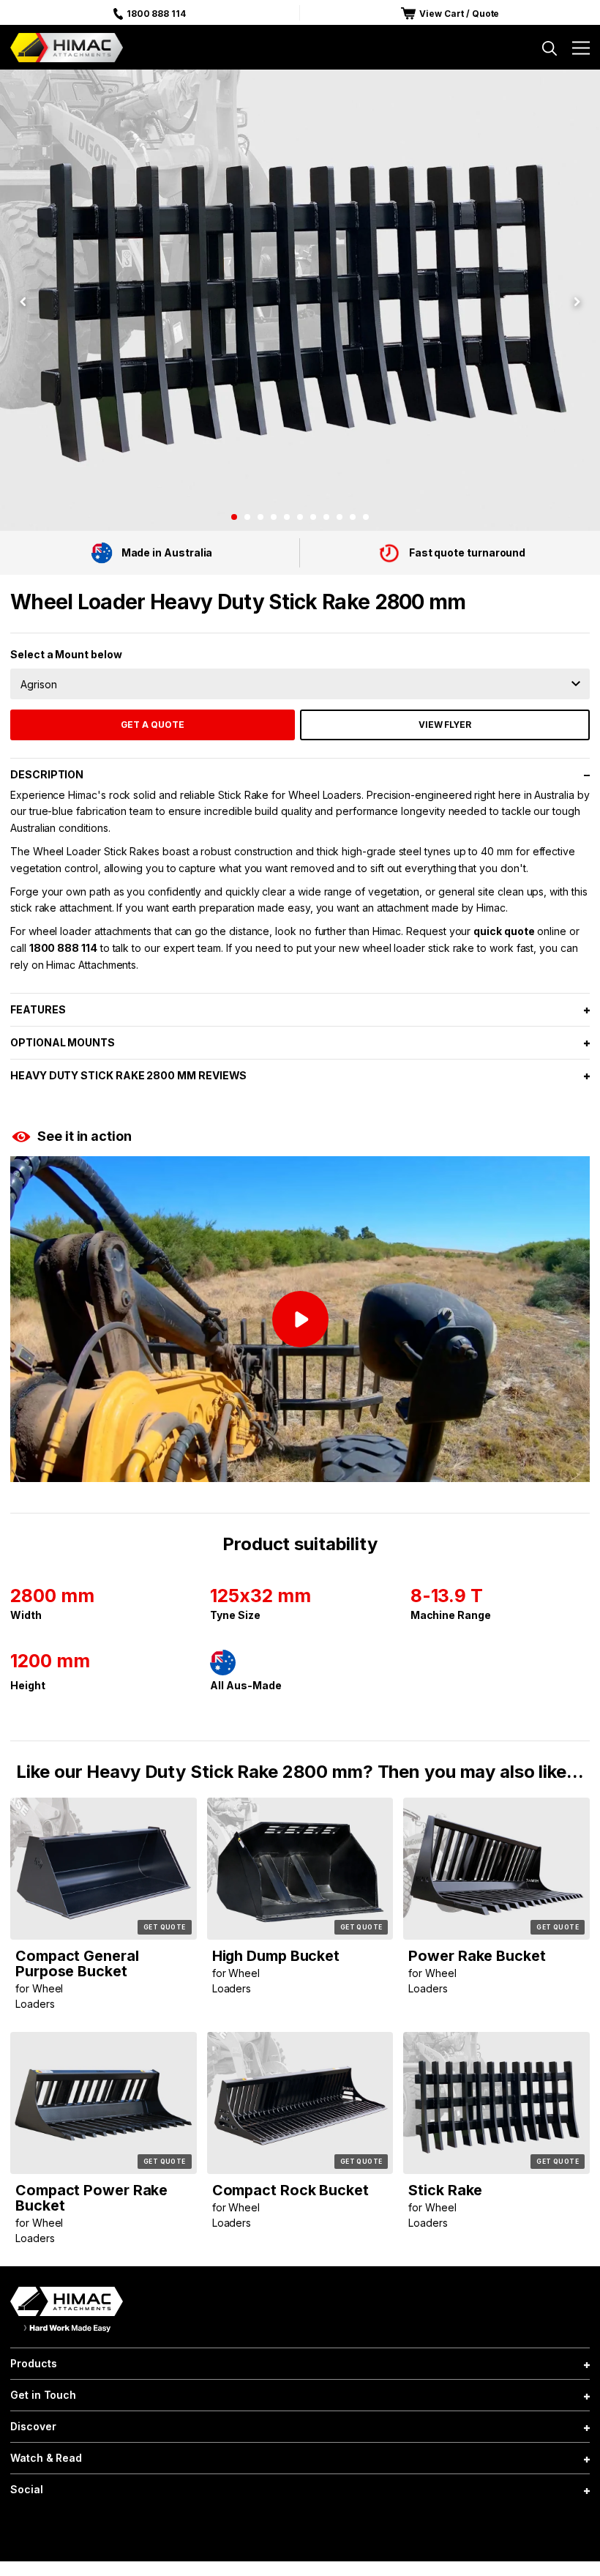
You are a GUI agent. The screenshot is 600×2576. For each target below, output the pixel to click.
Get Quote (165, 1927)
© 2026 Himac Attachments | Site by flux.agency (300, 2528)
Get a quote (153, 725)
